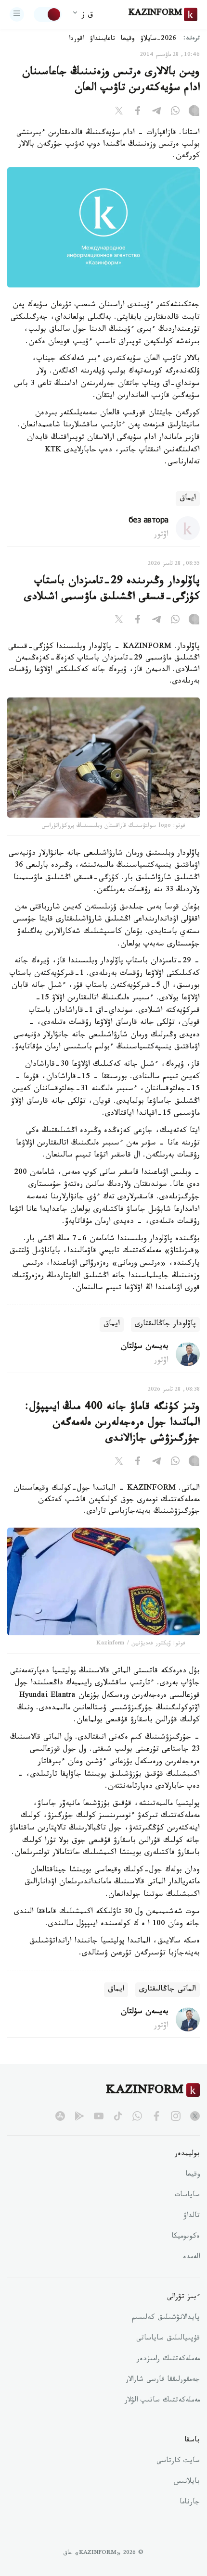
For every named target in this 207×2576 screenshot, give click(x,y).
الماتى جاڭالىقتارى (168, 1990)
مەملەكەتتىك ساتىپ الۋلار (162, 2401)
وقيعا (128, 39)
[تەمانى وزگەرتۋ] (48, 14)
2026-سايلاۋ (158, 39)
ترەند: (192, 39)
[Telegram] (156, 112)
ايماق (188, 499)
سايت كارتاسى (178, 2462)
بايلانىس (187, 2482)
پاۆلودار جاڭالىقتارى (165, 1325)
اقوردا (77, 39)
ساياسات (187, 2196)
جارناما (190, 2503)
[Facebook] (138, 112)
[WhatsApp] (175, 112)
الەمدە (191, 2258)
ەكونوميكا (186, 2237)
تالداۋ (192, 2216)
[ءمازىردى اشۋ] (17, 14)
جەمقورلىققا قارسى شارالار (163, 2380)
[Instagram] (194, 112)
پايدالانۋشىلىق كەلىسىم (166, 2318)
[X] (119, 112)
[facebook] (156, 2116)
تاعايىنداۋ (103, 39)
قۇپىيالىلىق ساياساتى (168, 2339)
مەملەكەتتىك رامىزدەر (168, 2360)
